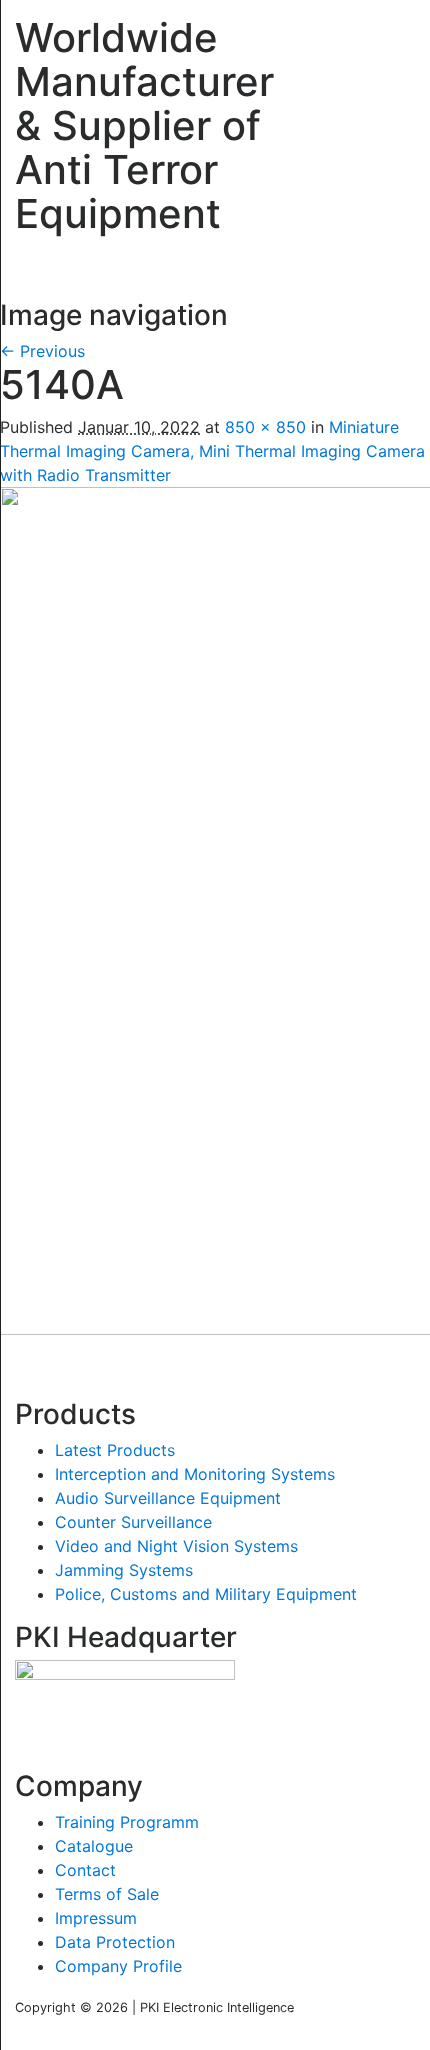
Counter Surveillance (133, 1522)
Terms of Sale (107, 1894)
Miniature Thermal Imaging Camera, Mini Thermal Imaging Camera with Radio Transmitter (212, 451)
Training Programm (127, 1822)
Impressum (96, 1918)
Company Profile (118, 1966)
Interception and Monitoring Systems (195, 1474)
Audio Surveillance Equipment (168, 1498)
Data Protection (115, 1942)
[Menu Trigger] (389, 35)
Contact (85, 1870)
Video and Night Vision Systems (176, 1546)
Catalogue (94, 1846)
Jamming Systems (124, 1570)
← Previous (42, 351)
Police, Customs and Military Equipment (206, 1594)
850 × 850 (265, 427)
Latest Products (115, 1450)
